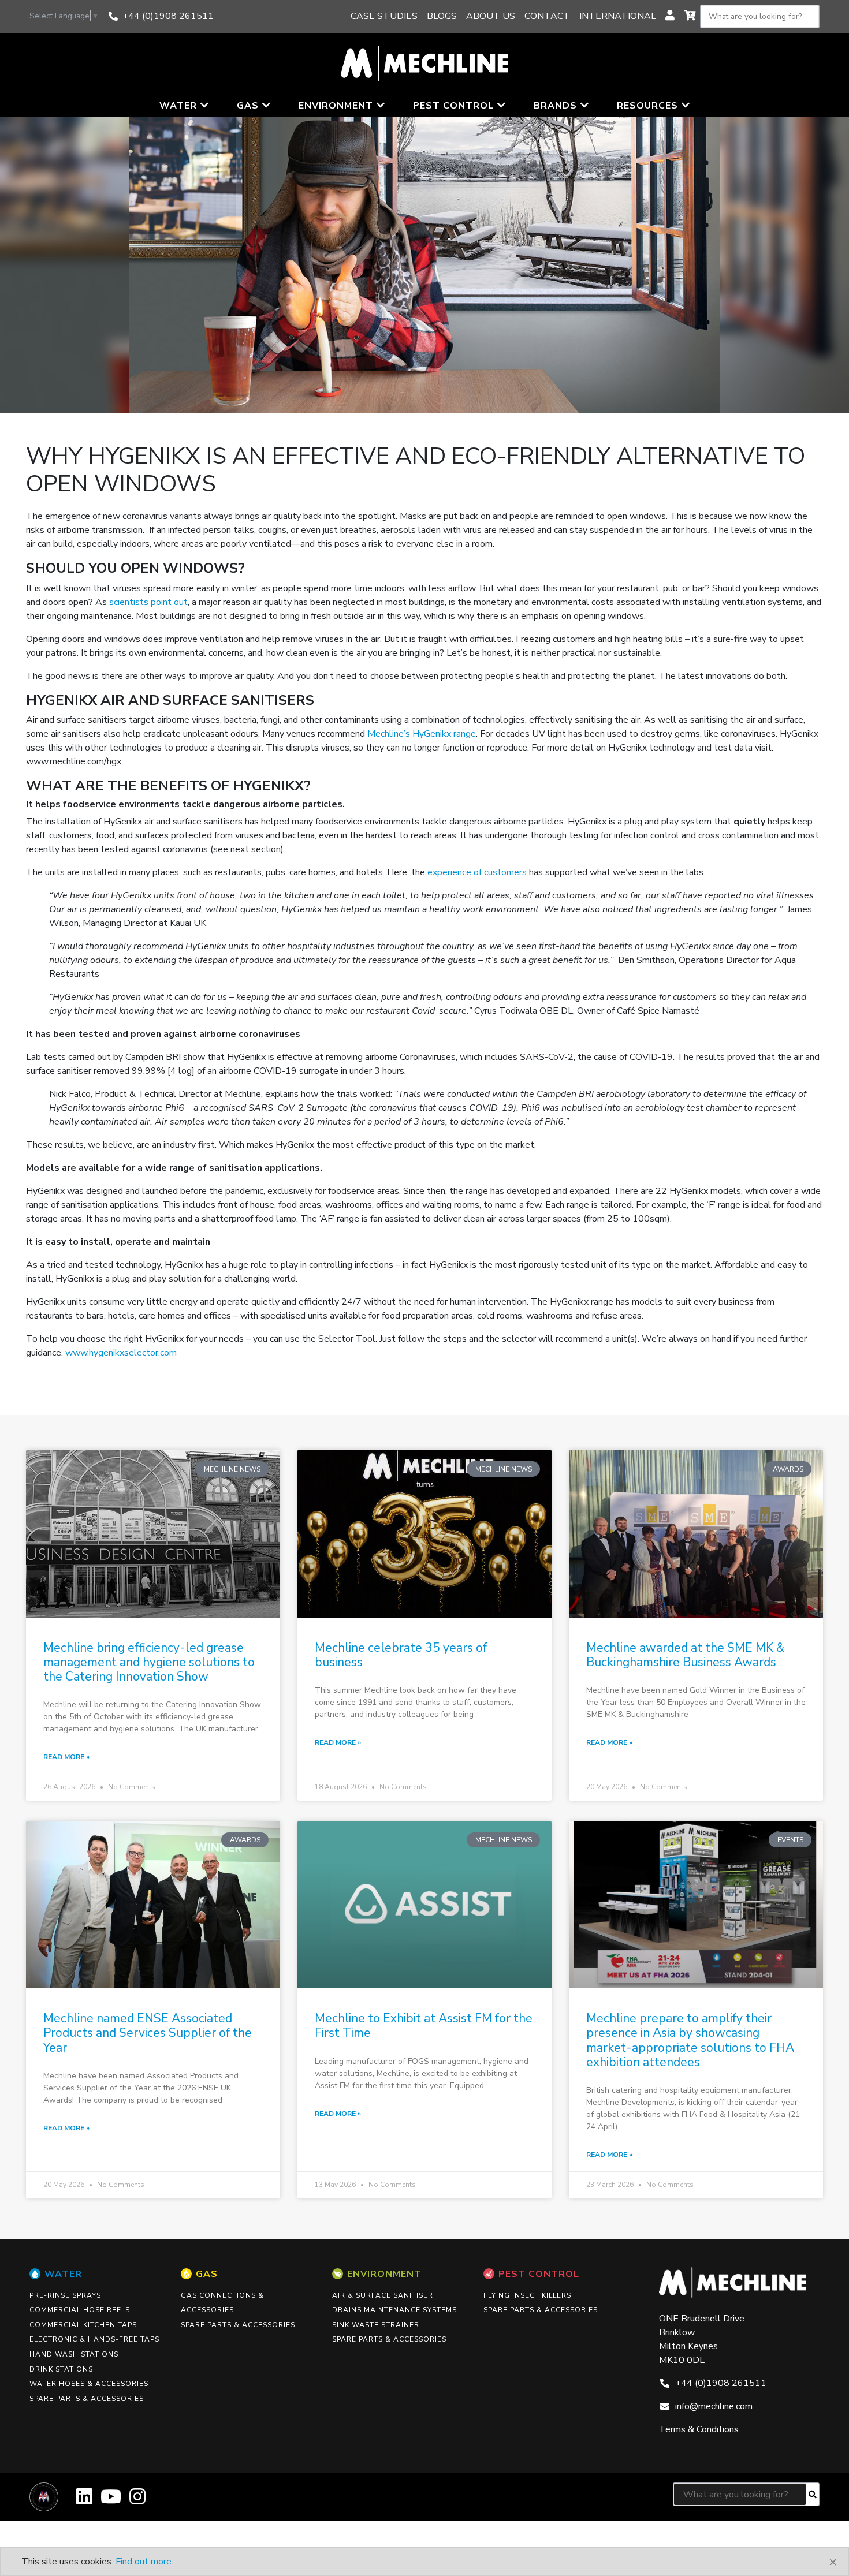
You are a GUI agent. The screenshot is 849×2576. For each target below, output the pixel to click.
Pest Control (539, 2274)
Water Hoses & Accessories (89, 2384)
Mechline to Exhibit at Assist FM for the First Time (424, 2026)
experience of (455, 872)
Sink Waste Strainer (376, 2325)
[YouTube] (111, 2501)
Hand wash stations (74, 2354)
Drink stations (61, 2369)
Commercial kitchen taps (83, 2325)
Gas (207, 2274)
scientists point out (148, 602)
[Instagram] (137, 2501)
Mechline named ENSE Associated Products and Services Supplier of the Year (148, 2033)
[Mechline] (425, 62)
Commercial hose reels (80, 2310)
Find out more (144, 2562)
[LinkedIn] (84, 2501)
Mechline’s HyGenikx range (422, 734)
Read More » (66, 1757)
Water (63, 2274)
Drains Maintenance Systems (394, 2310)
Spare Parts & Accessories (87, 2399)
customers (505, 872)
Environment (384, 2274)
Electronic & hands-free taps (94, 2339)
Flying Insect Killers (527, 2295)
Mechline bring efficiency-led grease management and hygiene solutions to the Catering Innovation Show (149, 1662)
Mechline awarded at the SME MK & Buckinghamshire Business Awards (685, 1655)
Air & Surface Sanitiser (383, 2295)
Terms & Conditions (699, 2429)
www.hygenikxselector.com (121, 1353)
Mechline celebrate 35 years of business (401, 1655)
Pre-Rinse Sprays (65, 2295)
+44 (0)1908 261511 (168, 16)
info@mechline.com (714, 2406)
